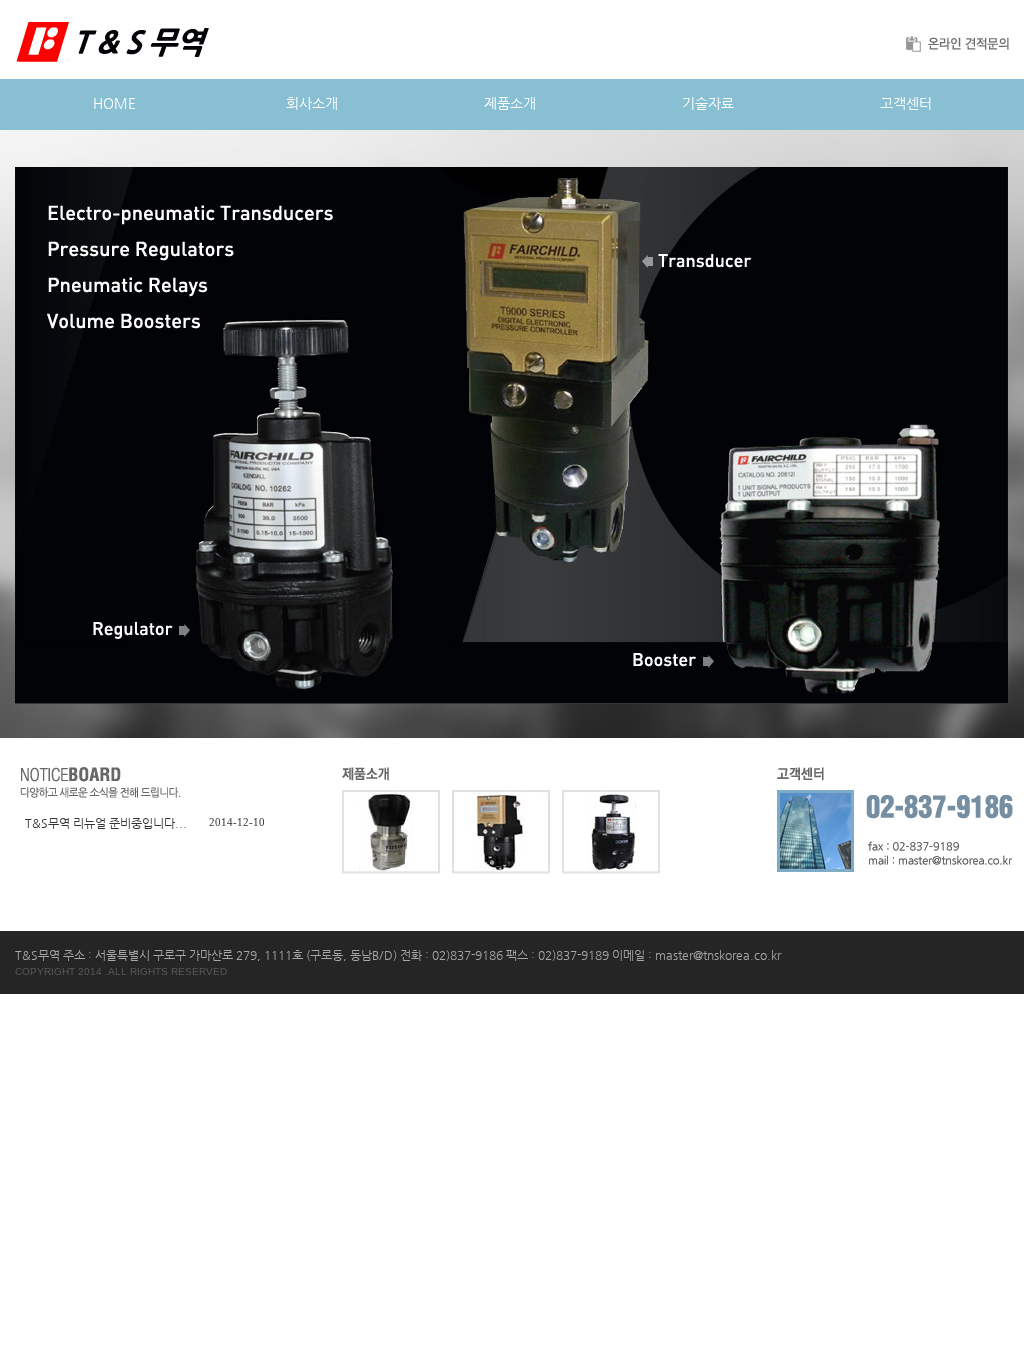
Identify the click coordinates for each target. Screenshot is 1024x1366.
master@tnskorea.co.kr (718, 955)
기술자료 (708, 103)
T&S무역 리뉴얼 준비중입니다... (106, 823)
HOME (114, 103)
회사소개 (312, 103)
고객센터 (906, 103)
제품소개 (510, 103)
